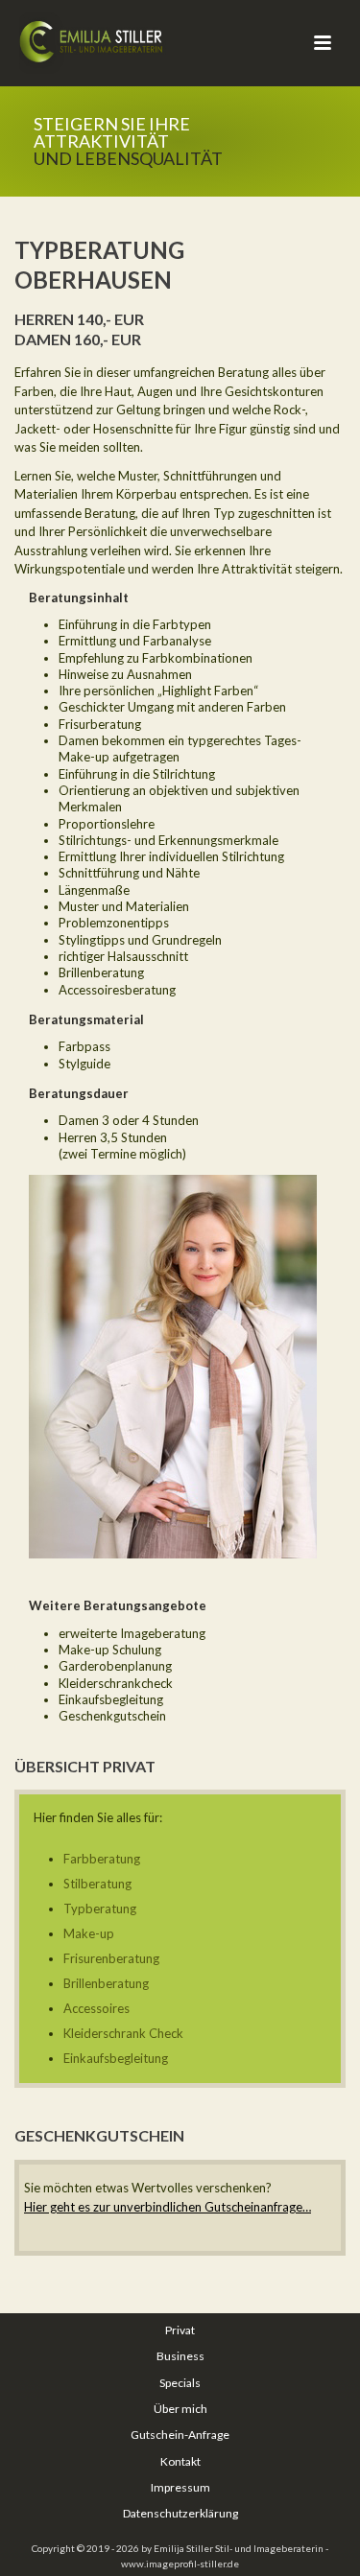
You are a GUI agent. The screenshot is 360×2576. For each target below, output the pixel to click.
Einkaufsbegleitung (116, 2058)
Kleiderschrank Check (123, 2033)
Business (180, 2356)
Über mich (180, 2409)
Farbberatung (102, 1859)
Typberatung (100, 1909)
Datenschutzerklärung (180, 2513)
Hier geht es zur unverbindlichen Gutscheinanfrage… (168, 2207)
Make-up (89, 1933)
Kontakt (180, 2461)
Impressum (180, 2487)
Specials (180, 2383)
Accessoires (96, 2008)
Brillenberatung (106, 1983)
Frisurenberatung (111, 1958)
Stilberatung (97, 1884)
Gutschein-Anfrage (180, 2435)
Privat (180, 2330)
